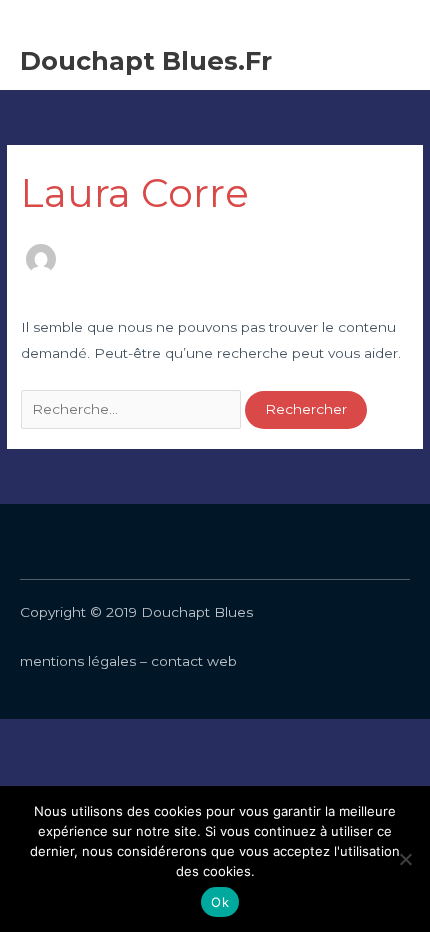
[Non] (405, 859)
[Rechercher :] (133, 409)
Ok (220, 902)
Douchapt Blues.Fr (146, 60)
